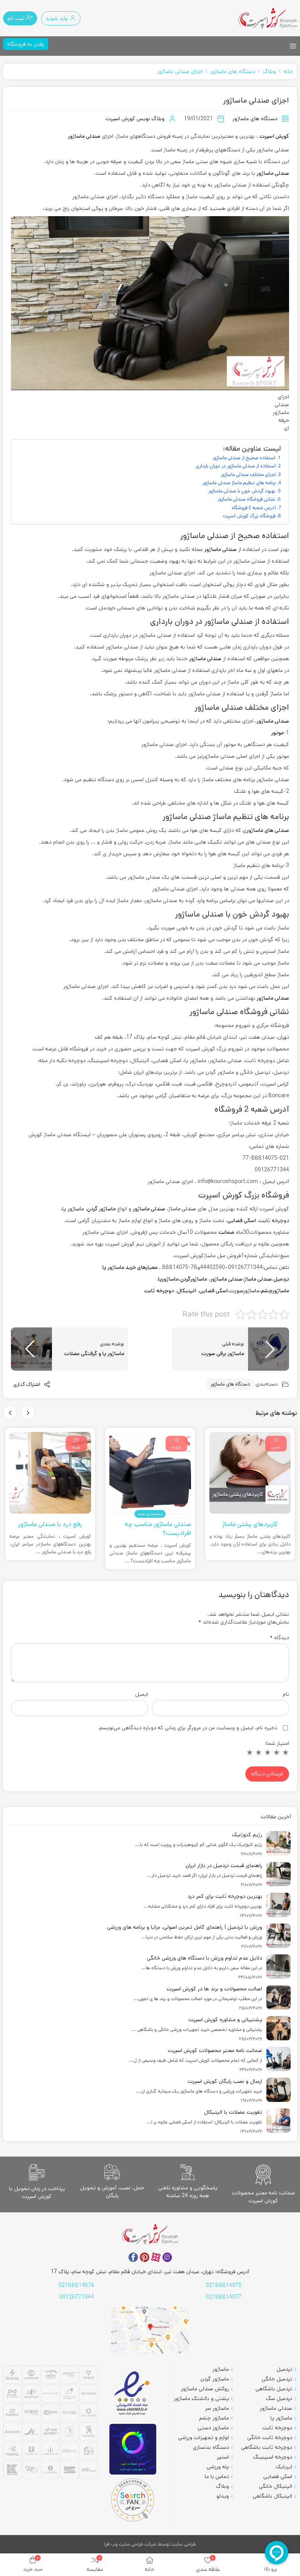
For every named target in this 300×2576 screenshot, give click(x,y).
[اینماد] (133, 2394)
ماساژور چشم (214, 2418)
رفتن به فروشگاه (26, 44)
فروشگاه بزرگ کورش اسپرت (249, 516)
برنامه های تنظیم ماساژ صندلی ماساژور (239, 483)
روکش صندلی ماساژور (205, 2389)
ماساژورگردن (194, 1279)
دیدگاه (279, 1638)
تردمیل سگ (279, 2398)
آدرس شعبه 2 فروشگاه (254, 508)
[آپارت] (156, 2257)
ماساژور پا (73, 1209)
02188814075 (224, 2285)
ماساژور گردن (215, 2379)
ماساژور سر (217, 2408)
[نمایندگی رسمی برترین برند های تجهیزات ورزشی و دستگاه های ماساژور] (50, 2423)
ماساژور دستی (213, 2428)
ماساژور (221, 2369)
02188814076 (76, 2285)
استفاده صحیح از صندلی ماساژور (244, 458)
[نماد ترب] (133, 2449)
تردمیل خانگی (277, 2379)
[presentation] (28, 1413)
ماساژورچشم (275, 1291)
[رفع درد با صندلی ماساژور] (50, 1473)
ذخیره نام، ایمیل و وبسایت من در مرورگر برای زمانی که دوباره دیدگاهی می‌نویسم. (188, 1728)
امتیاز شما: (277, 1743)
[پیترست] (145, 2257)
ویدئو (223, 2496)
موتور (277, 733)
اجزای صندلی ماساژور (180, 71)
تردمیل (281, 1279)
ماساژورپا (168, 1279)
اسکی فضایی (213, 1291)
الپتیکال (187, 1291)
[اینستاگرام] (167, 2257)
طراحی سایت (184, 2544)
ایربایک (284, 2467)
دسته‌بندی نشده (150, 1514)
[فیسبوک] (133, 2257)
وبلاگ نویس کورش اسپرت (135, 119)
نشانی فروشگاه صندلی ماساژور (246, 499)
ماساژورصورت (244, 1291)
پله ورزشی (218, 2467)
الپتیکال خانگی (276, 2486)
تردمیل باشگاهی (274, 2389)
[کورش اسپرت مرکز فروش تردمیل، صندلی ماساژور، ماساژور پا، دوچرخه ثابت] (268, 18)
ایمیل (142, 1694)
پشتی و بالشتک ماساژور (201, 2398)
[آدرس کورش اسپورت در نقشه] (150, 2330)
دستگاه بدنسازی (211, 2447)
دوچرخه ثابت (274, 1220)
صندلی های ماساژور (268, 830)
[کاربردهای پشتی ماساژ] (250, 1473)
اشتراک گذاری (27, 1385)
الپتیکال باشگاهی (272, 2496)
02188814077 (224, 2297)
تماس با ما (217, 2477)
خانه (288, 71)
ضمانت (226, 1232)
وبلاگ (269, 71)
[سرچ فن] (133, 2500)
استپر (223, 2457)
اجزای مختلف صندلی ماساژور (248, 474)
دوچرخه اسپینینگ (273, 2457)
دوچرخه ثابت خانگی (270, 2437)
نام (286, 1694)
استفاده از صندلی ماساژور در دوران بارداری (236, 466)
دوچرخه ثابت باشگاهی (267, 2447)
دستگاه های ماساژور (233, 71)
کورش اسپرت (274, 136)
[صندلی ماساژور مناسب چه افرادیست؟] (150, 1473)
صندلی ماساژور (84, 136)
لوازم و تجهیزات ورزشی (204, 2437)
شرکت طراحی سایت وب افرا (130, 2544)
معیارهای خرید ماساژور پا (130, 1267)
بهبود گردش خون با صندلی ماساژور (242, 491)
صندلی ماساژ (258, 1279)
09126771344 (77, 2297)
